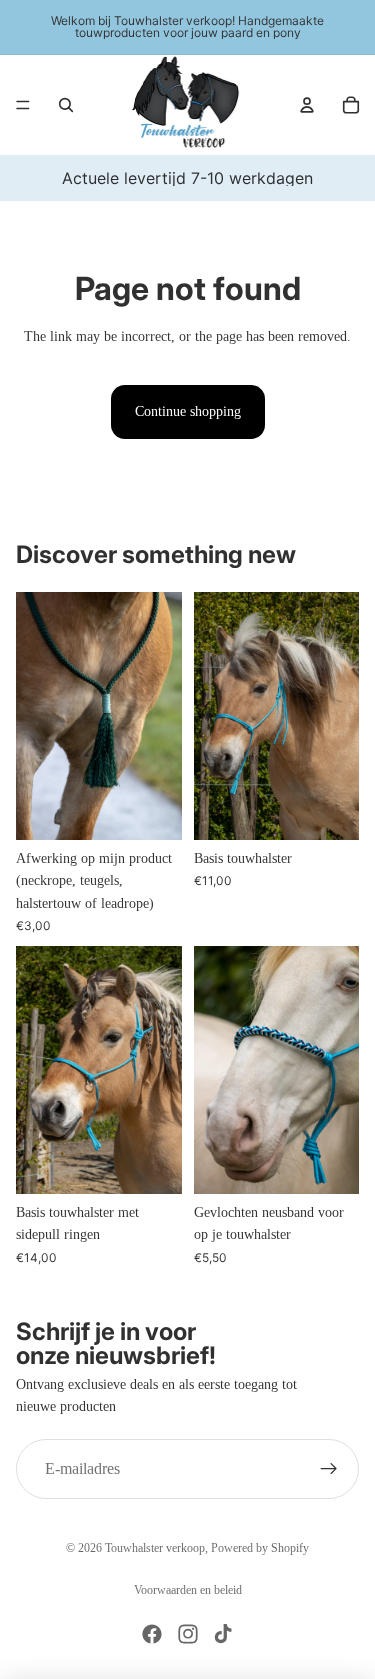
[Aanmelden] (329, 1468)
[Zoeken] (66, 105)
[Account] (307, 105)
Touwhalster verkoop (155, 1548)
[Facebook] (152, 1634)
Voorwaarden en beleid (188, 1590)
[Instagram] (188, 1634)
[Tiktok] (223, 1634)
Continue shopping (188, 411)
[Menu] (23, 105)
